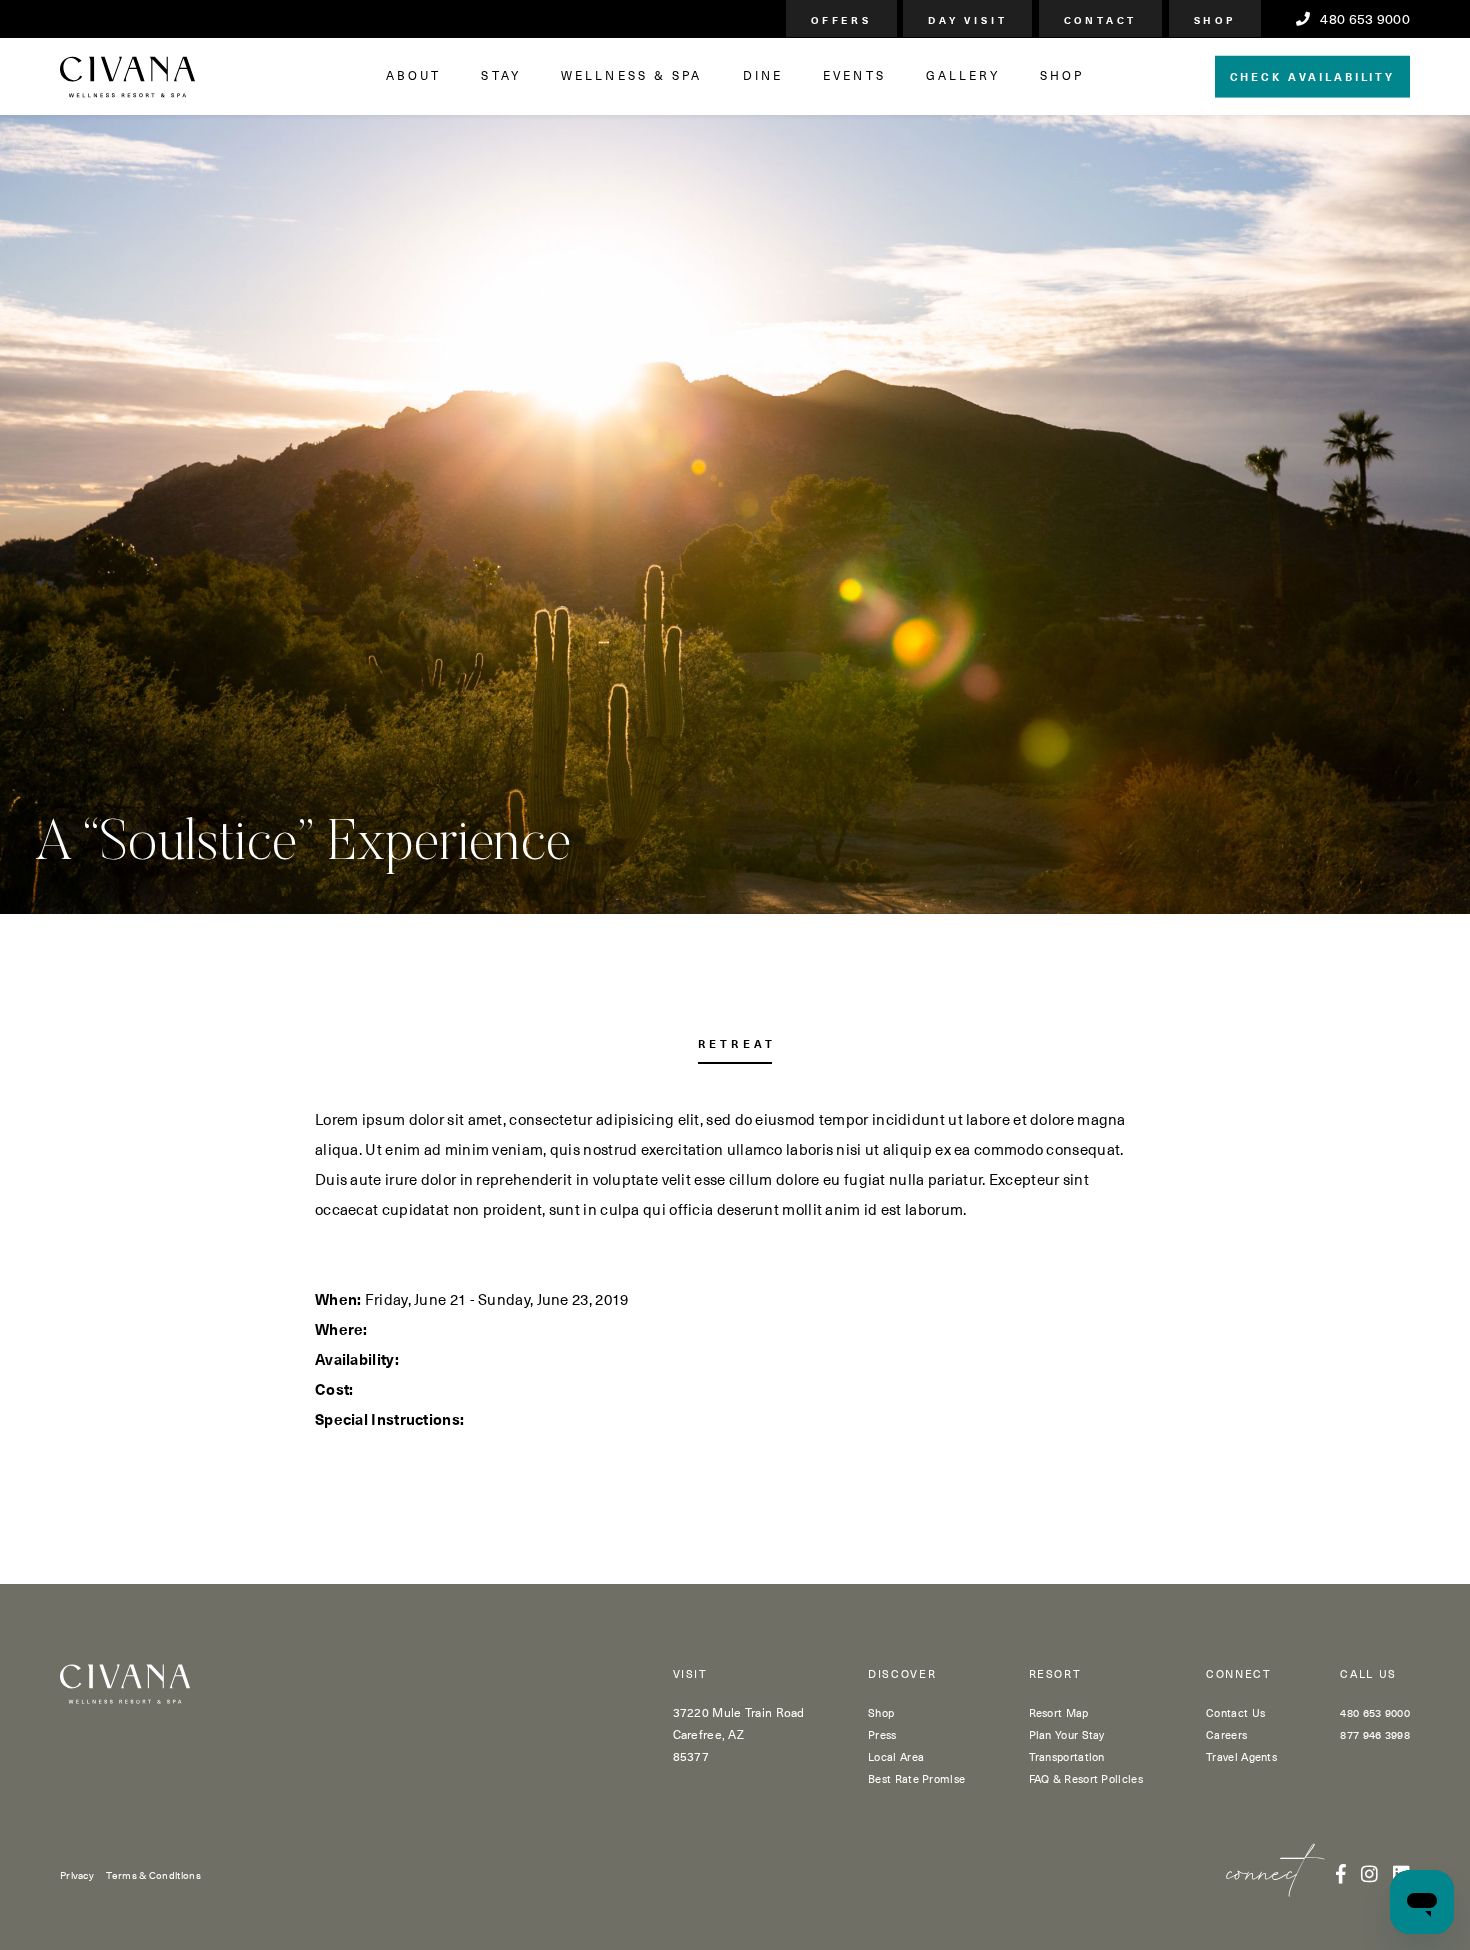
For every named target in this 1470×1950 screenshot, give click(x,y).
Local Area (896, 1756)
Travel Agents (1241, 1756)
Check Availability (1312, 75)
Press (882, 1734)
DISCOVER (902, 1674)
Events (854, 75)
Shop (881, 1712)
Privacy (77, 1874)
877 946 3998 (1375, 1734)
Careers (1226, 1734)
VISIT (690, 1674)
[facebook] (1341, 1873)
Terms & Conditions (153, 1874)
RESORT (1055, 1674)
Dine (763, 75)
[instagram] (1369, 1873)
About (414, 75)
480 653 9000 (1363, 19)
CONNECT (1239, 1674)
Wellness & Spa (632, 75)
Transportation (1067, 1756)
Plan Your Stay (1067, 1734)
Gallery (963, 75)
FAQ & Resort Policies (1086, 1778)
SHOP (1062, 75)
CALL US (1368, 1674)
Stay (500, 75)
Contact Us (1235, 1712)
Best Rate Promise (916, 1778)
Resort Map (1059, 1712)
